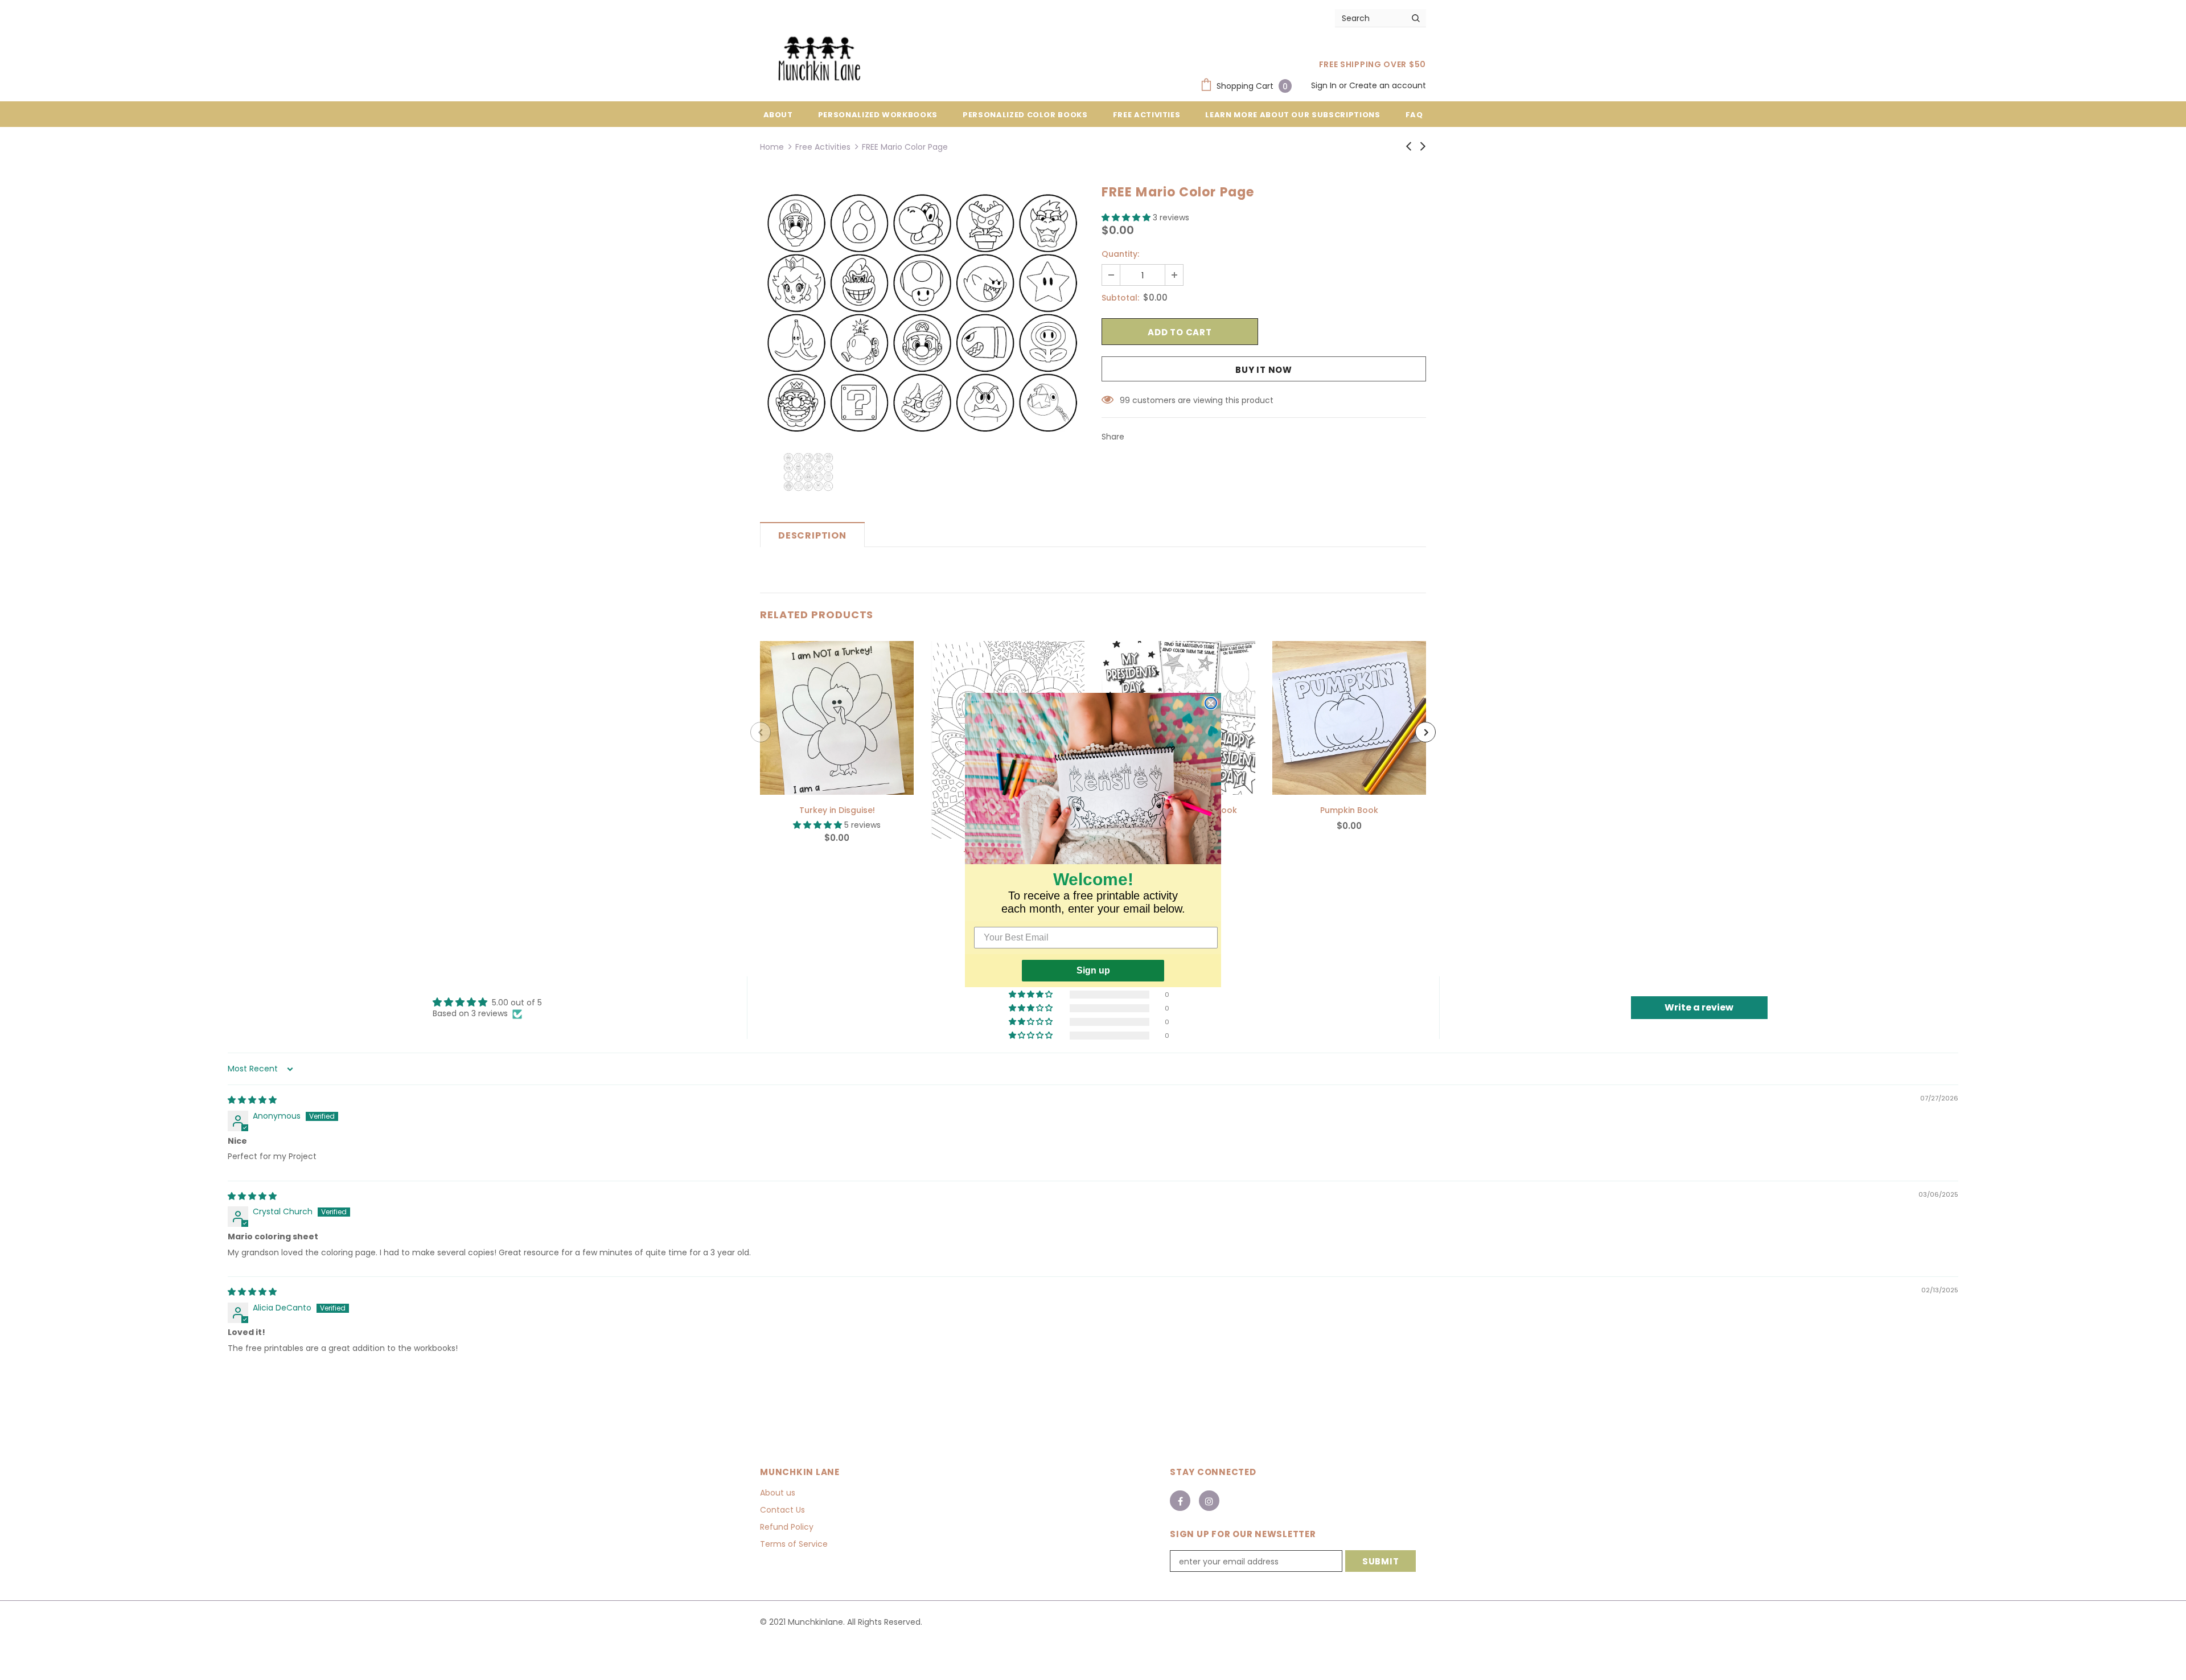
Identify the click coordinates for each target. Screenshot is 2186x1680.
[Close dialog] (1211, 703)
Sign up (1093, 970)
